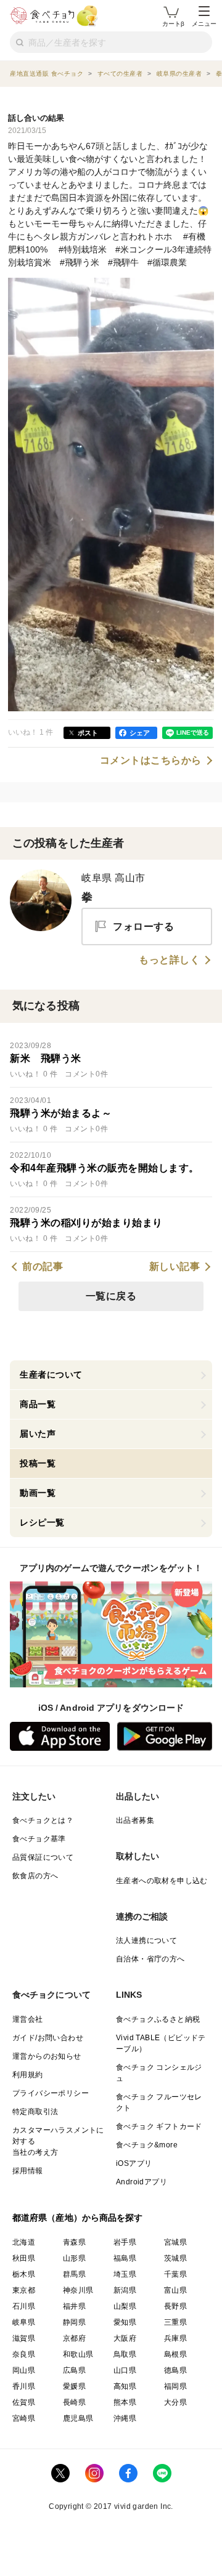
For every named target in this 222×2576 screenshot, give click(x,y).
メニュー (204, 24)
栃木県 (24, 2274)
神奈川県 (78, 2290)
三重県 (175, 2322)
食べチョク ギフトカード (159, 2126)
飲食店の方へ (35, 1876)
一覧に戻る (111, 1296)
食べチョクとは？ (43, 1820)
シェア (140, 733)
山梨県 (125, 2306)
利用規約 (28, 2075)
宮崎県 (24, 2418)
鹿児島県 (78, 2418)
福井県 (74, 2306)
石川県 (24, 2306)
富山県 (175, 2290)
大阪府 (125, 2338)
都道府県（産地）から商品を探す (78, 2218)
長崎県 (74, 2402)
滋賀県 (24, 2338)
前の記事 (43, 1267)
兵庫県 (175, 2338)
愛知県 (125, 2322)
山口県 (125, 2370)
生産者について (51, 1375)
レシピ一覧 (42, 1522)
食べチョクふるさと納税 (158, 2019)
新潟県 (125, 2290)
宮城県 (175, 2242)
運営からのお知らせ (47, 2056)
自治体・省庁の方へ (150, 1959)
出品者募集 (135, 1820)
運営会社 (28, 2019)
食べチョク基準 (39, 1839)
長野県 (175, 2306)
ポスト (88, 733)
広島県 (74, 2370)
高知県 (125, 2386)
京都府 (74, 2338)
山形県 (74, 2258)
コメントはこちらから (151, 761)
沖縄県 (125, 2418)
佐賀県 (24, 2402)
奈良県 (24, 2354)
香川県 (24, 2386)
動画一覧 (38, 1493)
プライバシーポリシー (51, 2093)
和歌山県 (78, 2354)
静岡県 (74, 2322)
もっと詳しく (169, 960)
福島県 (125, 2258)
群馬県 (74, 2274)
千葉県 (175, 2274)
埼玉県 (125, 2274)
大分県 (175, 2402)
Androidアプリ (142, 2182)
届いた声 (38, 1434)
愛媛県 (74, 2386)
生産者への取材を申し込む (162, 1881)
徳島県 (175, 2370)
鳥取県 (125, 2354)
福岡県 (175, 2386)
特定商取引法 (35, 2112)
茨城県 (175, 2258)
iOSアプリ (134, 2163)
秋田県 (24, 2258)
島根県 (175, 2354)
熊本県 (125, 2402)
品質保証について (43, 1857)
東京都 (24, 2290)
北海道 (24, 2242)
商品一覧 (38, 1404)
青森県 (74, 2242)
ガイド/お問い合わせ (48, 2038)
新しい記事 (175, 1267)
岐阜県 (24, 2322)
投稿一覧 (38, 1463)
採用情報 (28, 2171)
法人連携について (146, 1940)
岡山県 (24, 2370)
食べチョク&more (147, 2145)
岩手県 (125, 2242)
